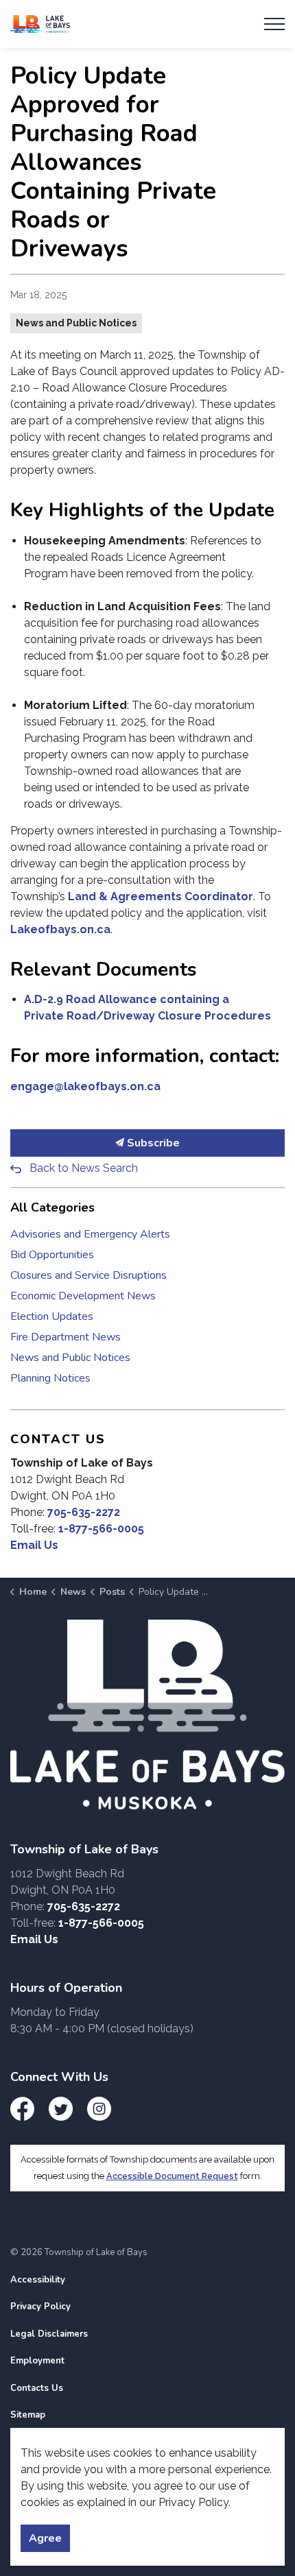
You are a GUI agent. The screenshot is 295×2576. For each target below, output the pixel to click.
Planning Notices (50, 1378)
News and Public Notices (76, 323)
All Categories (52, 1207)
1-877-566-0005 (101, 1529)
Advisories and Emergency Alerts (90, 1234)
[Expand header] (274, 24)
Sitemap (28, 2415)
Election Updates (52, 1316)
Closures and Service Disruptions (88, 1275)
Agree (45, 2538)
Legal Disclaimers (49, 2334)
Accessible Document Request (172, 2176)
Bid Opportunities (52, 1255)
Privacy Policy (40, 2307)
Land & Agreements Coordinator (161, 896)
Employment (37, 2361)
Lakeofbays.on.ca (60, 929)
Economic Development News (83, 1296)
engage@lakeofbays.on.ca (85, 1086)
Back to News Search (84, 1168)
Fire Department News (66, 1337)
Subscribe (152, 1143)
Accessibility (38, 2280)
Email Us (34, 1545)
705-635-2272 (84, 1512)
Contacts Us (37, 2388)
